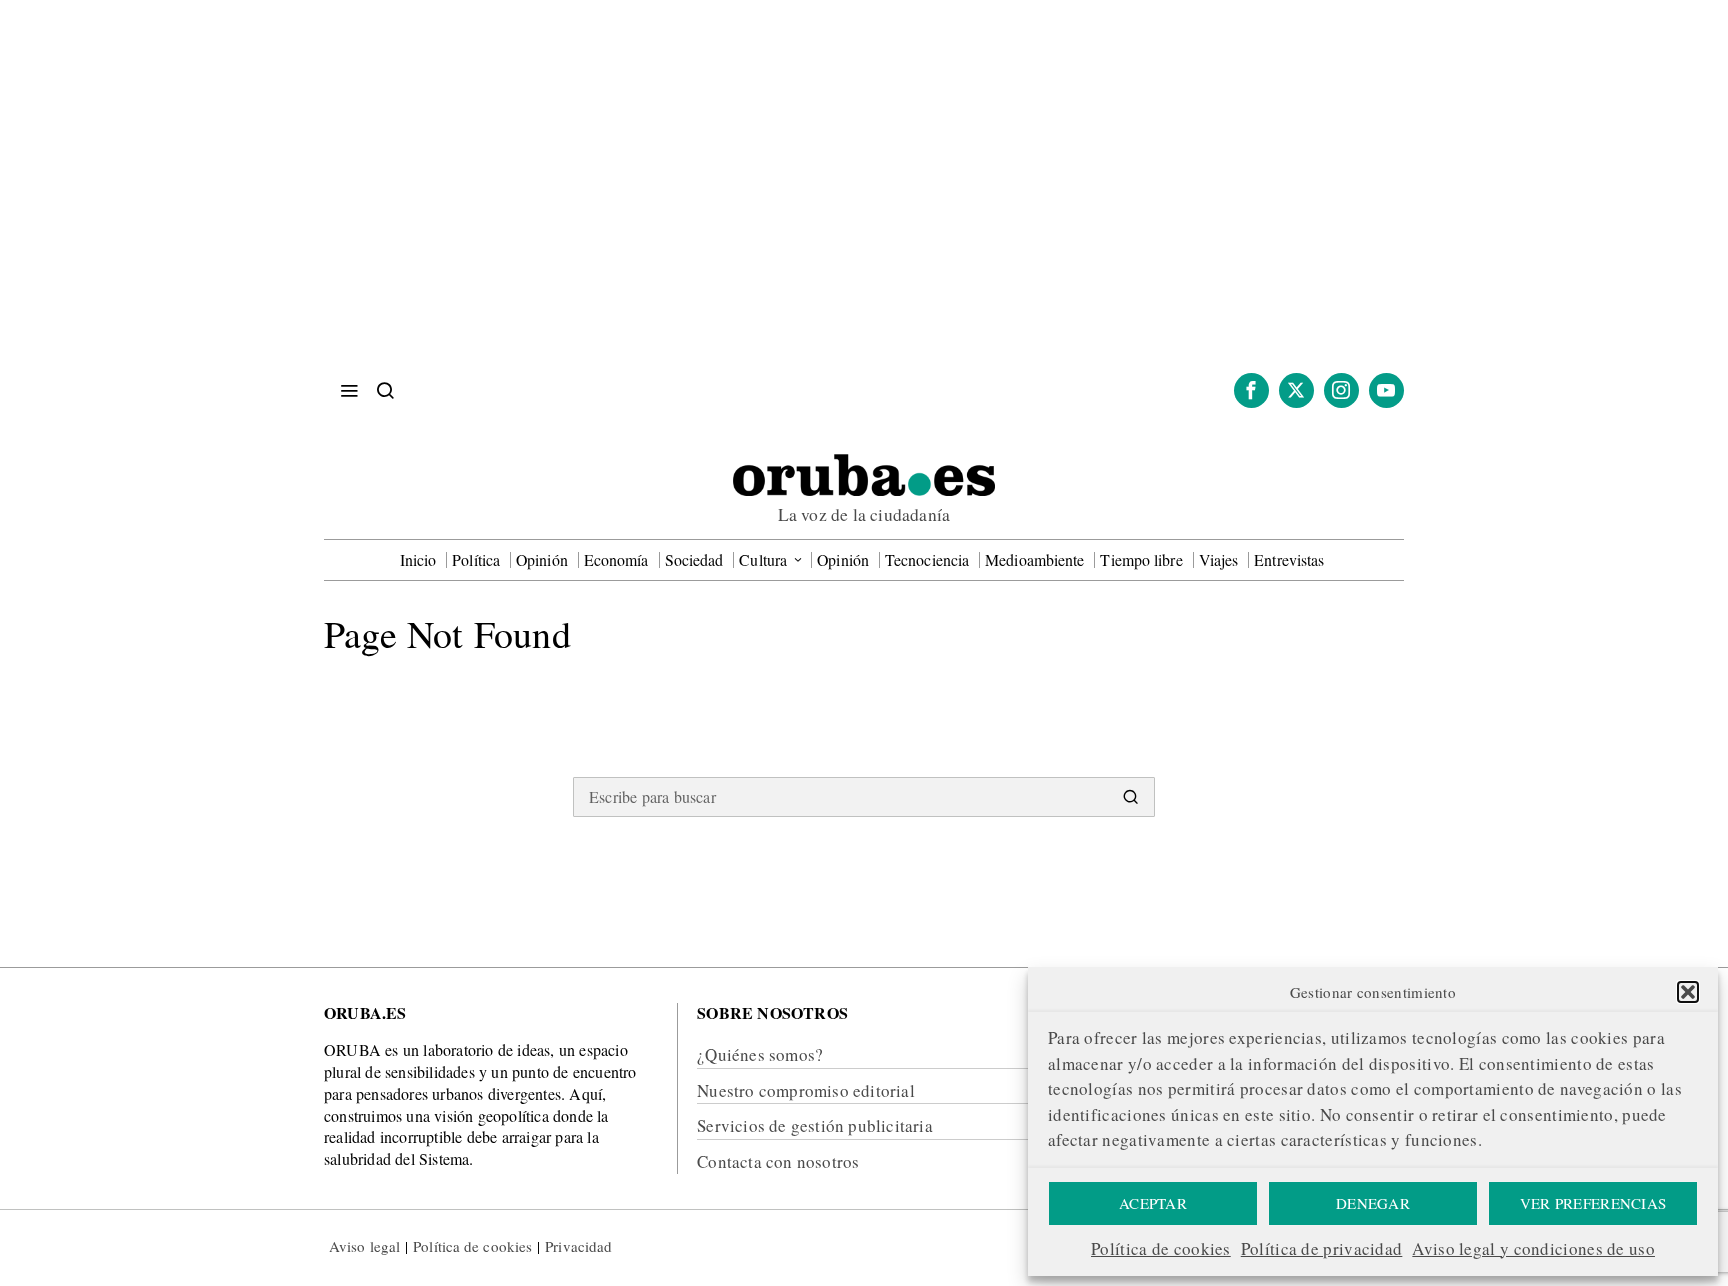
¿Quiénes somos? (760, 1054)
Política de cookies (1161, 1248)
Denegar (1373, 1203)
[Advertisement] (864, 200)
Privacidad (578, 1246)
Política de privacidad (1322, 1248)
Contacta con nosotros (778, 1161)
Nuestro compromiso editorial (806, 1090)
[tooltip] (1251, 390)
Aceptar (1153, 1203)
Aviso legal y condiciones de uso (1533, 1248)
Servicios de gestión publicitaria (815, 1125)
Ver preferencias (1593, 1203)
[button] (1688, 992)
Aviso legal (364, 1246)
